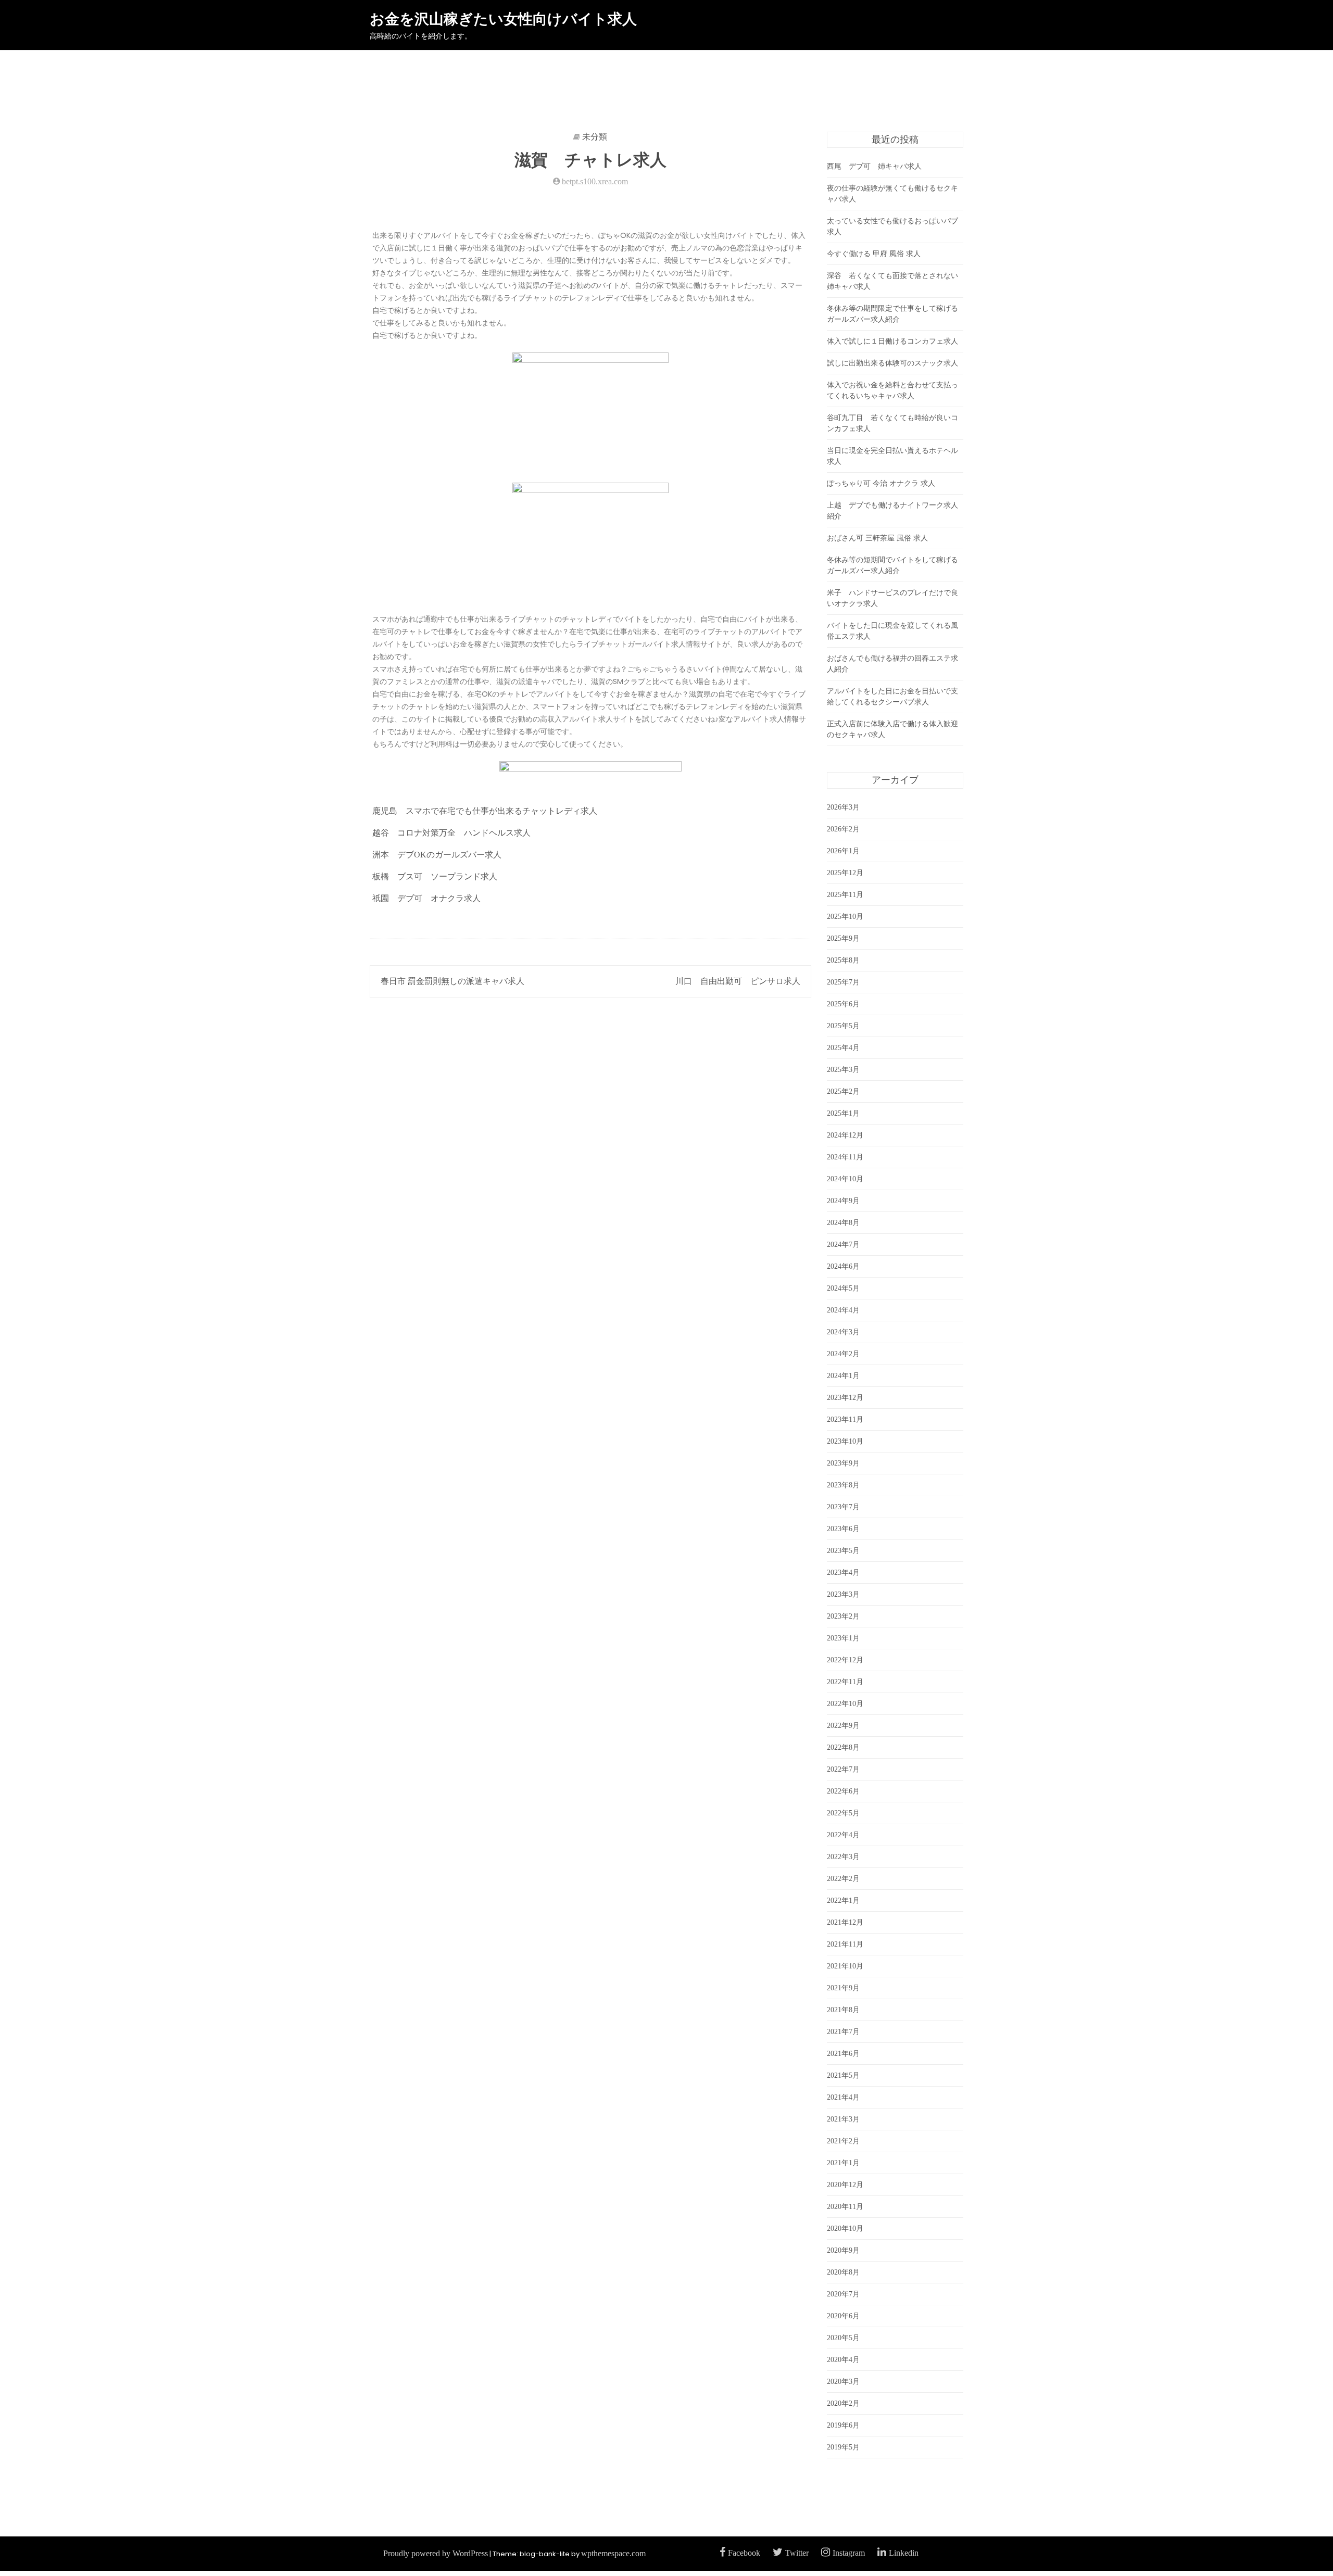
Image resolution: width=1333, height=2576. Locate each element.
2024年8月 (843, 1223)
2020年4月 (843, 2360)
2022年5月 (843, 1813)
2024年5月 (843, 1288)
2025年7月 (843, 982)
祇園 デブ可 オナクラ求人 (426, 898)
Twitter (797, 2553)
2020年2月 (843, 2403)
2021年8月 (843, 2010)
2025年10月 (845, 917)
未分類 (595, 137)
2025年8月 (843, 960)
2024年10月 (845, 1179)
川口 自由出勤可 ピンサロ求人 (738, 981)
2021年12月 (845, 1922)
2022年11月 (845, 1682)
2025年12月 (845, 873)
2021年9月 (843, 1988)
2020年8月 (843, 2272)
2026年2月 (843, 829)
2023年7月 (843, 1507)
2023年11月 (845, 1419)
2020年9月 (843, 2250)
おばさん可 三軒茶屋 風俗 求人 (877, 538)
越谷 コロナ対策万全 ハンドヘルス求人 (451, 833)
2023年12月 (845, 1398)
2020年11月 (845, 2207)
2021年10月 (845, 1966)
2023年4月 (843, 1573)
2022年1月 (843, 1901)
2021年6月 (843, 2054)
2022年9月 (843, 1726)
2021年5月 (843, 2075)
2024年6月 (843, 1266)
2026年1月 (843, 851)
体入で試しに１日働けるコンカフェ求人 (892, 341)
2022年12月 (845, 1660)
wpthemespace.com (613, 2553)
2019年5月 (843, 2447)
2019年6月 (843, 2425)
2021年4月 (843, 2097)
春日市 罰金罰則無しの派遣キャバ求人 (452, 981)
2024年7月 (843, 1245)
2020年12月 (845, 2185)
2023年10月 (845, 1441)
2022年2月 (843, 1879)
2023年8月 (843, 1485)
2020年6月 (843, 2316)
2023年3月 (843, 1594)
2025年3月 (843, 1070)
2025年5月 (843, 1026)
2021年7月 (843, 2032)
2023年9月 (843, 1463)
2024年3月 (843, 1332)
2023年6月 (843, 1529)
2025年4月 (843, 1048)
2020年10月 (845, 2228)
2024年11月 (845, 1157)
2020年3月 (843, 2382)
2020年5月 (843, 2338)
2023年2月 (843, 1616)
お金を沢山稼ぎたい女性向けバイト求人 (503, 19)
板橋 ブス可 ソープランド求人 (435, 876)
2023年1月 (843, 1638)
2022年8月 (843, 1747)
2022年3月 (843, 1857)
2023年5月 (843, 1551)
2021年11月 (845, 1944)
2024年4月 (843, 1310)
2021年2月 (843, 2141)
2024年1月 (843, 1376)
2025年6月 (843, 1004)
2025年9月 (843, 938)
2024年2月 (843, 1354)
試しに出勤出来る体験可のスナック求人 (892, 363)
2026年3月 (843, 807)
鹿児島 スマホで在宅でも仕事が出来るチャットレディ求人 (485, 811)
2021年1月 (843, 2163)
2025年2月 (843, 1091)
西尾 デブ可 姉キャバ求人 (874, 166)
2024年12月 (845, 1135)
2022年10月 (845, 1704)
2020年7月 (843, 2294)
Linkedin (904, 2553)
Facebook (744, 2553)
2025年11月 (845, 895)
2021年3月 (843, 2119)
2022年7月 (843, 1769)
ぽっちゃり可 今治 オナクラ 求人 (881, 483)
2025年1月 (843, 1113)
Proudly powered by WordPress (436, 2553)
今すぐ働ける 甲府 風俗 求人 (874, 254)
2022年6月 (843, 1791)
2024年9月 (843, 1201)
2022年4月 (843, 1835)
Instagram (849, 2553)
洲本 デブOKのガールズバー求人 (437, 855)
